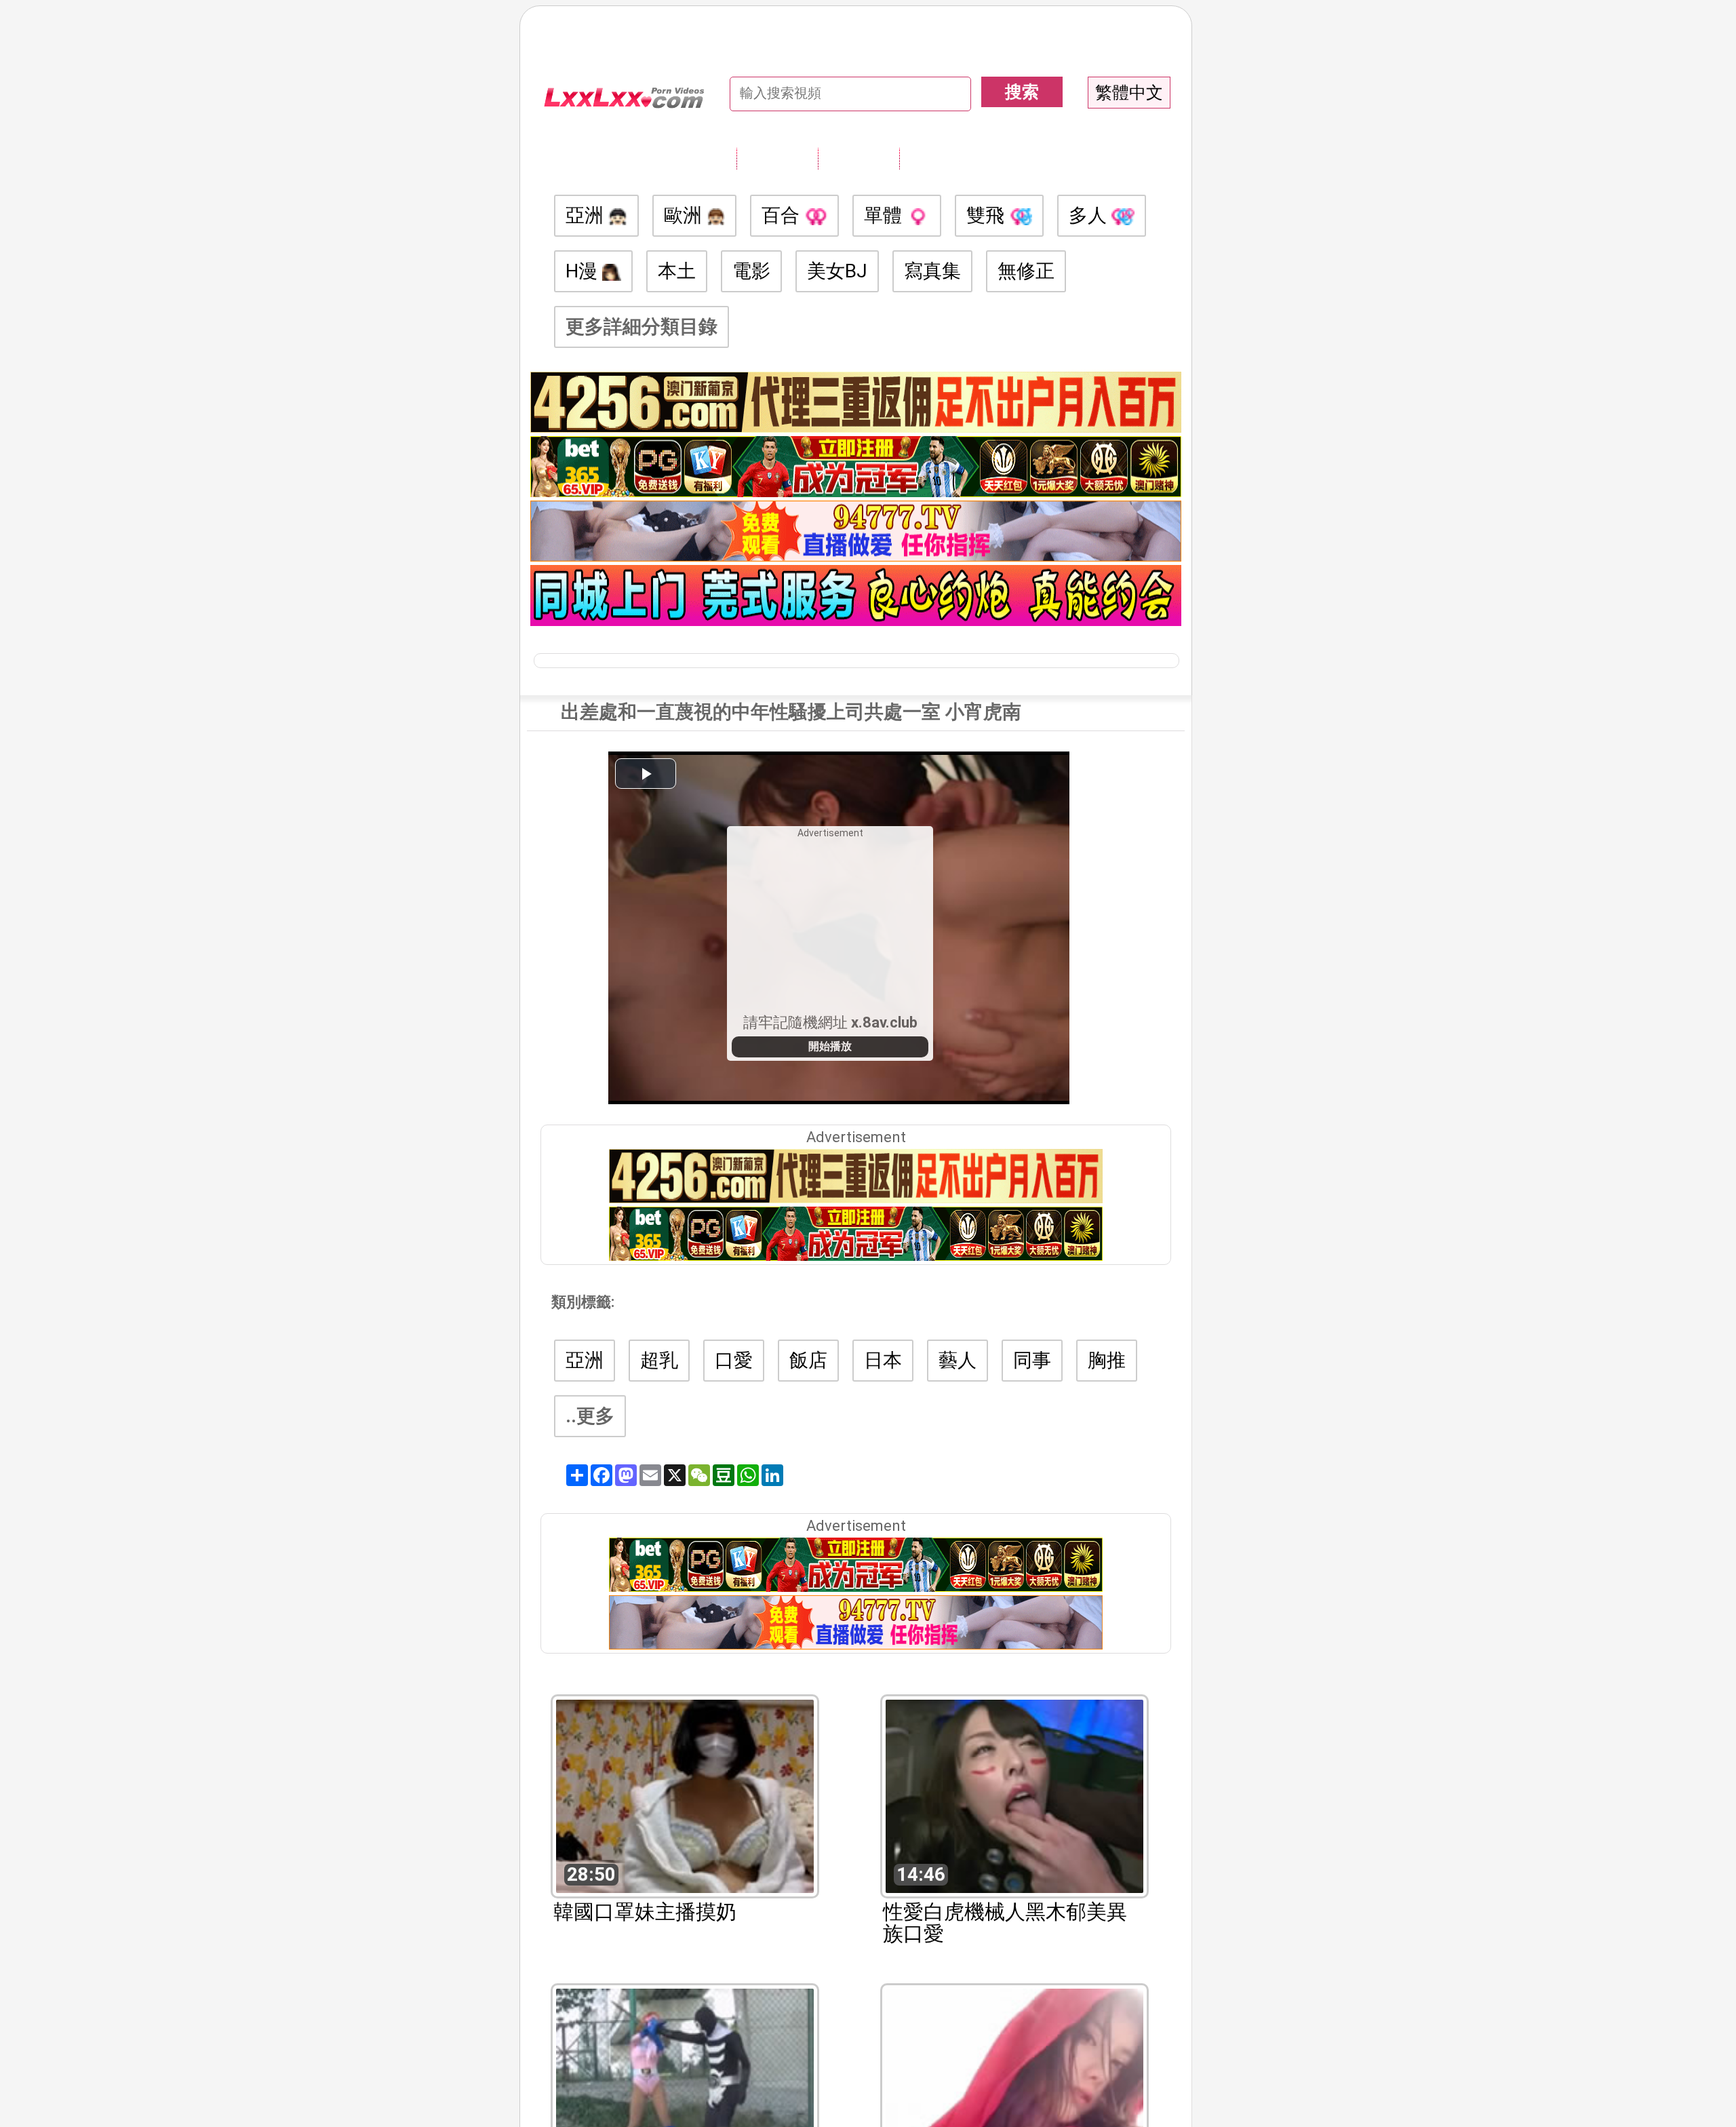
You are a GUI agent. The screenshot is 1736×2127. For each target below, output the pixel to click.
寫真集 (932, 271)
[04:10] (1014, 2084)
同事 (1032, 1360)
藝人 (958, 1360)
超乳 (659, 1360)
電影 (751, 271)
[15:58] (685, 2084)
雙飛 (988, 215)
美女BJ (837, 271)
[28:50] (685, 1795)
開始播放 (830, 1046)
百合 (783, 215)
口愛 (734, 1360)
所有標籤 (777, 158)
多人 (1090, 215)
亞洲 (587, 215)
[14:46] (1014, 1795)
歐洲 (685, 215)
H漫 (584, 271)
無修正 (1026, 271)
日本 (883, 1360)
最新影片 (859, 158)
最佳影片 (940, 158)
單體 (885, 215)
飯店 (808, 1360)
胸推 (1107, 1360)
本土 (677, 271)
